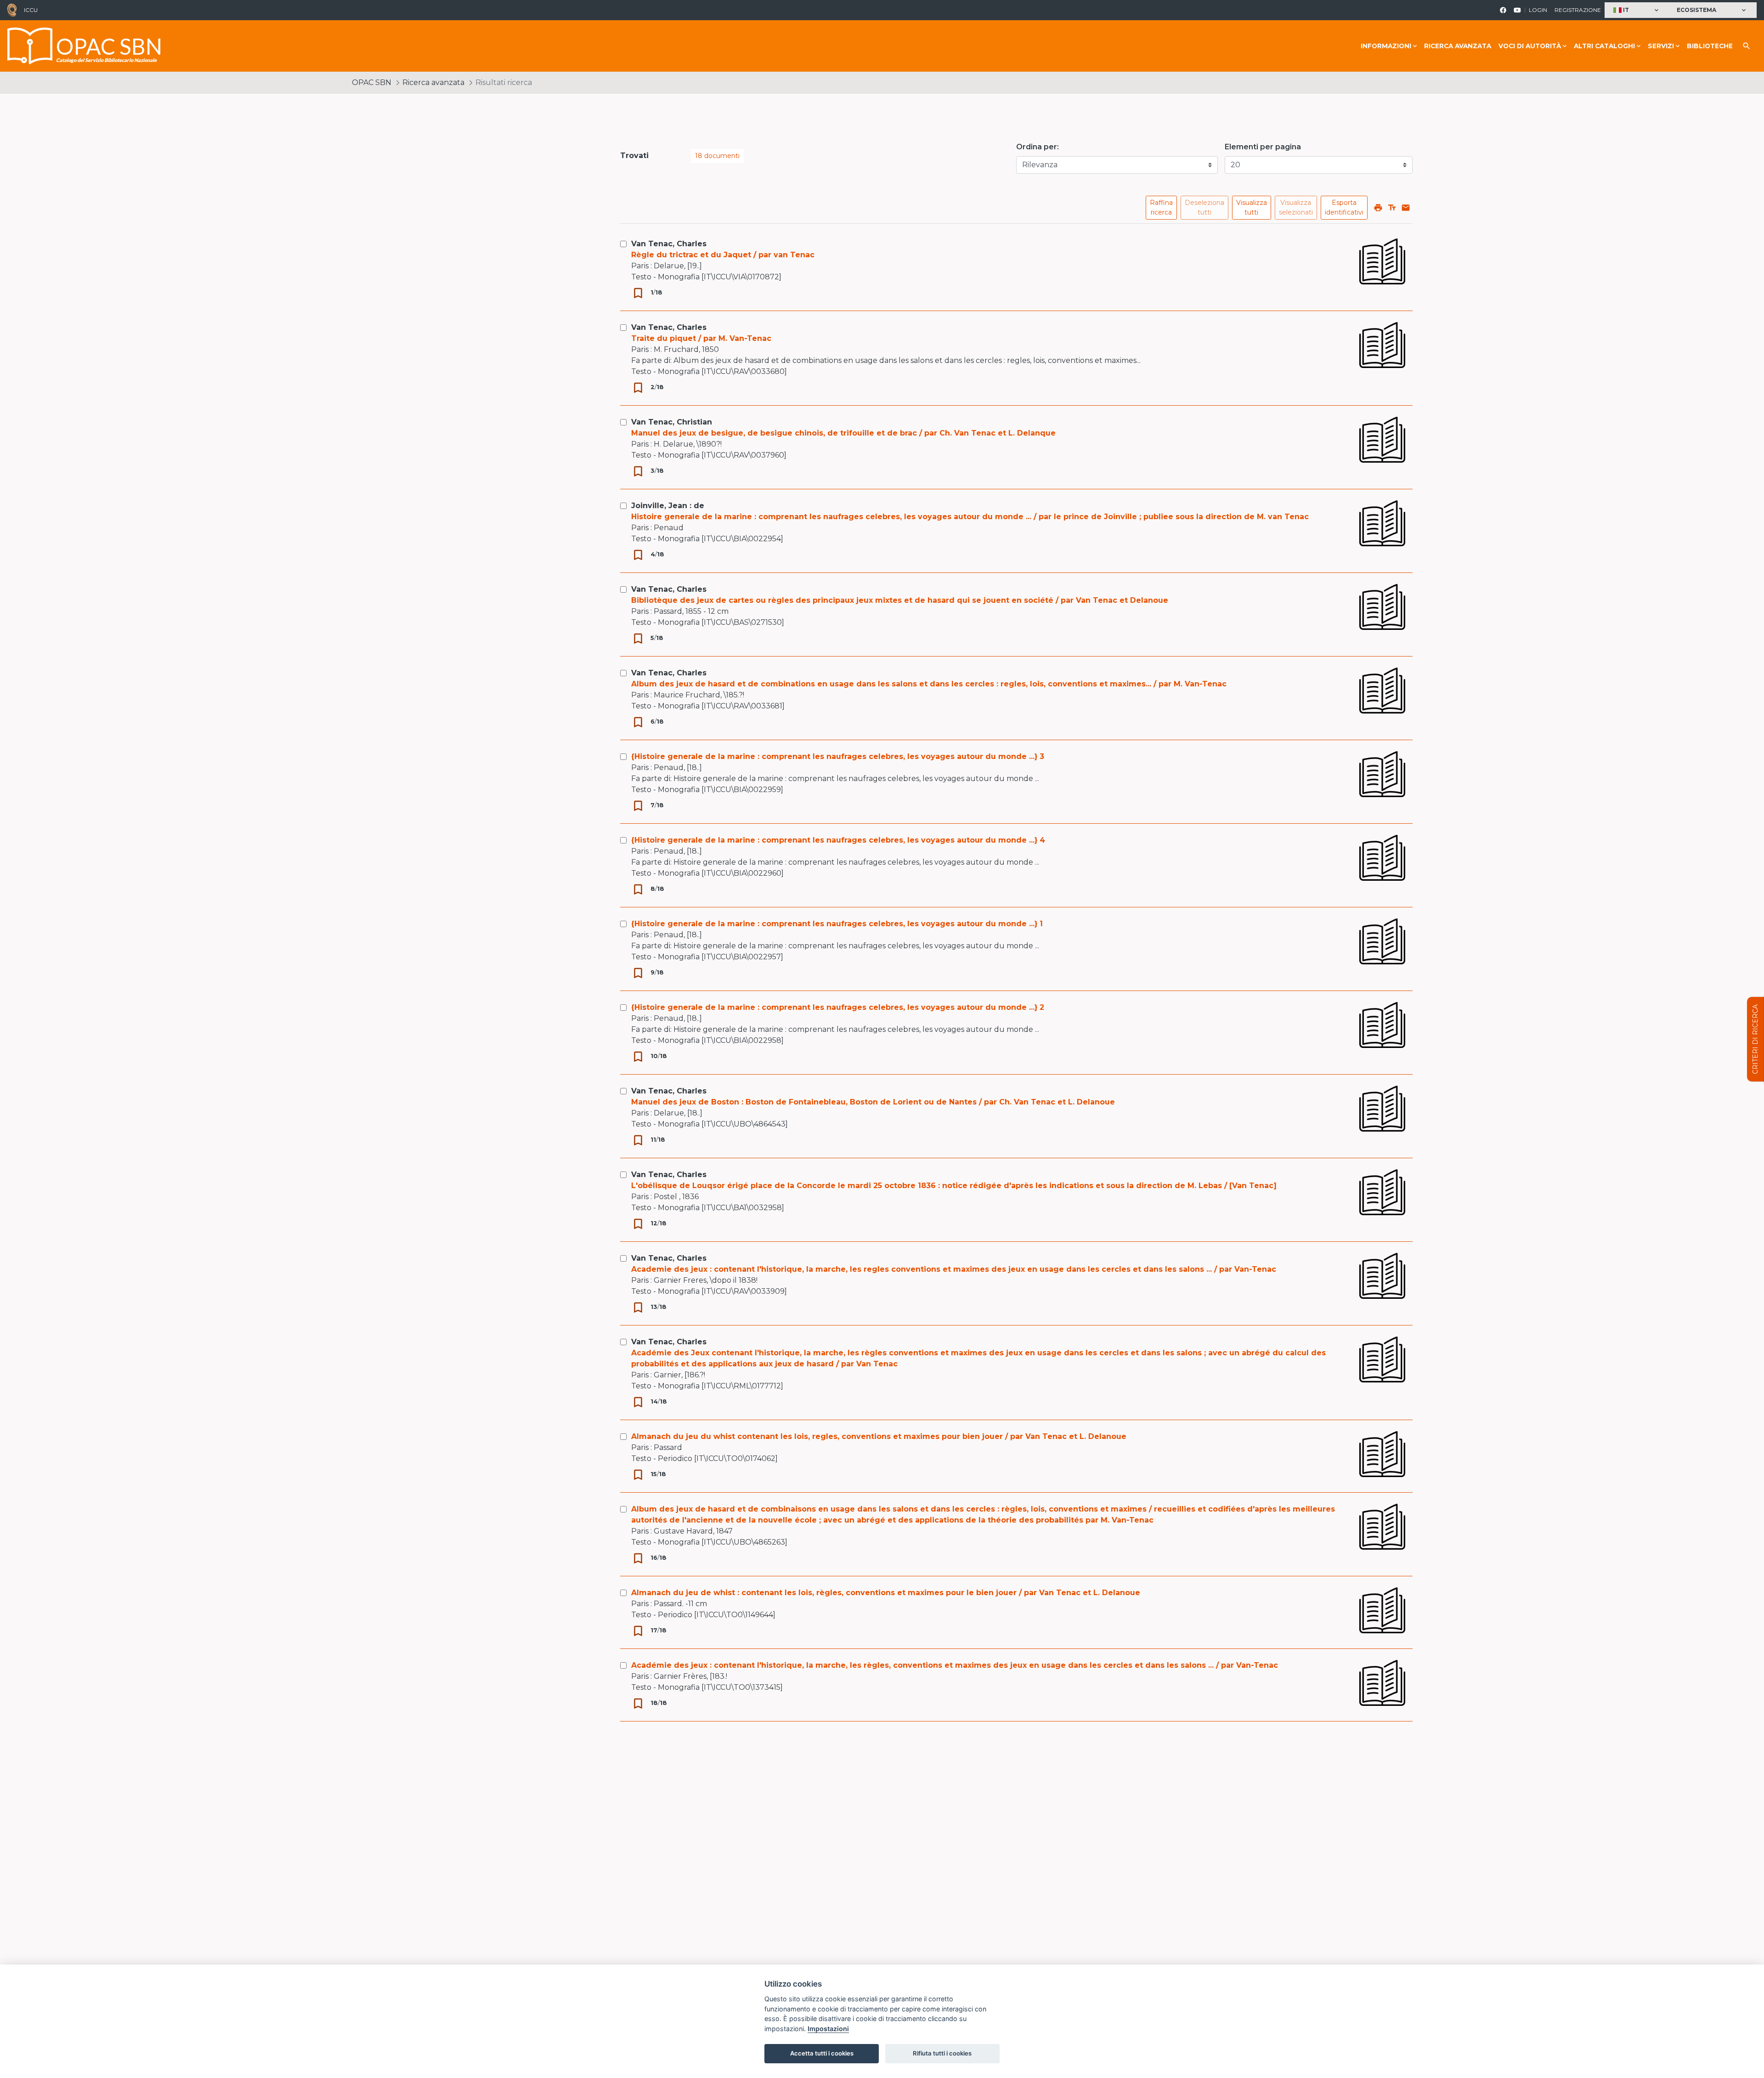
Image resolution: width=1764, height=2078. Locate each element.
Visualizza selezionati (1296, 207)
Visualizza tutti (1252, 207)
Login (1538, 10)
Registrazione (1578, 10)
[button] (1637, 10)
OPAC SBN (372, 82)
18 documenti (717, 156)
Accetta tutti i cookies (822, 2053)
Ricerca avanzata (1458, 46)
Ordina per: (1037, 147)
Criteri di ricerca (1755, 1039)
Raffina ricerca (1161, 207)
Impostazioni (828, 2029)
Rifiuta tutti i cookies (942, 2053)
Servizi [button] (1661, 46)
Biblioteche (1710, 46)
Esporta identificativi (1344, 207)
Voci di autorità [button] (1530, 46)
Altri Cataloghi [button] (1604, 46)
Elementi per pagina (1263, 147)
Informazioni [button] (1386, 46)
